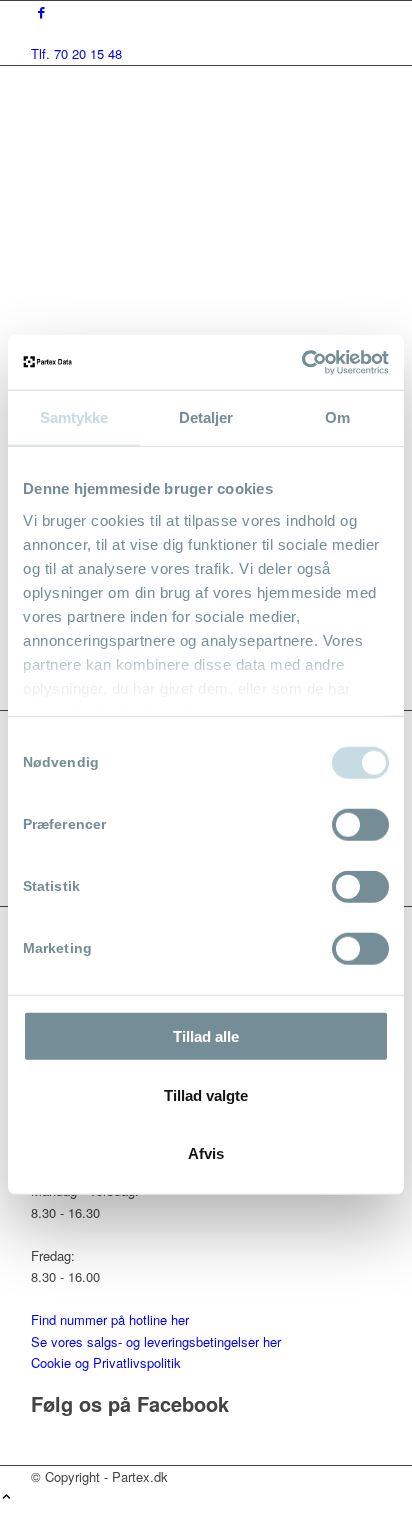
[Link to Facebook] (41, 11)
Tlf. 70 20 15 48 (76, 53)
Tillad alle (206, 1036)
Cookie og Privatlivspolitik (106, 1362)
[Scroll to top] (6, 1497)
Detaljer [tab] (206, 417)
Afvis (206, 1153)
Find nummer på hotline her (110, 1319)
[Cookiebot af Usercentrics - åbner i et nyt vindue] (301, 362)
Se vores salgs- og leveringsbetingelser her (156, 1341)
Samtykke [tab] (74, 417)
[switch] (360, 825)
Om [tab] (337, 417)
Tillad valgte (206, 1094)
